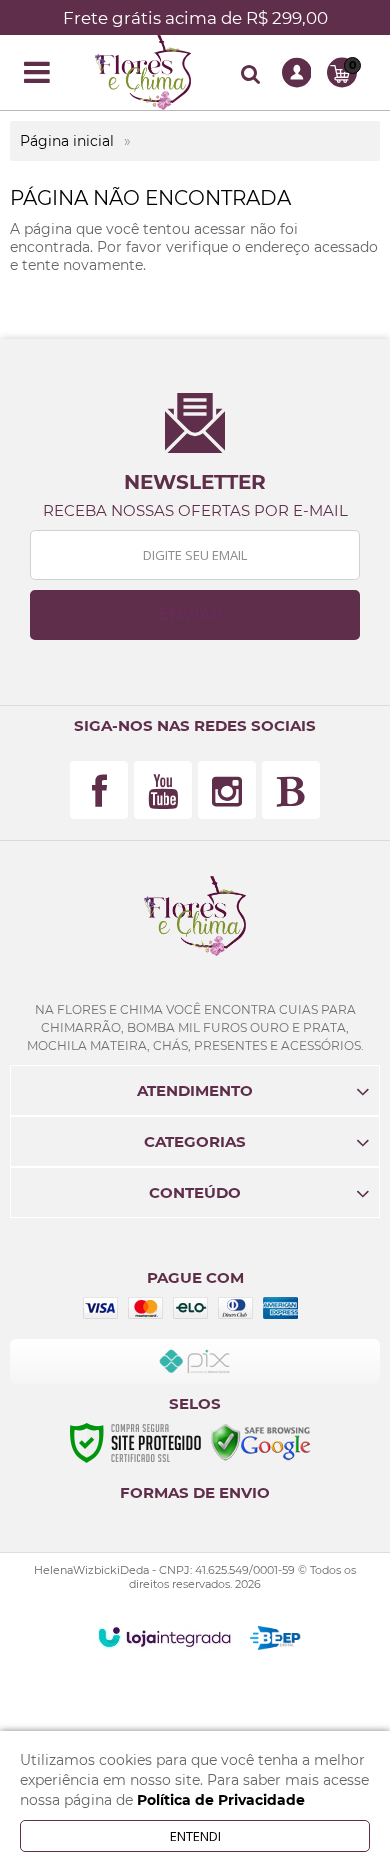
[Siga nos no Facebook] (99, 790)
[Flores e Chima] (143, 72)
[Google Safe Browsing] (261, 1442)
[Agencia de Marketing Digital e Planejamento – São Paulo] (275, 1638)
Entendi (195, 1836)
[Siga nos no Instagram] (227, 790)
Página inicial (67, 141)
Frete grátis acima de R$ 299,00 (195, 18)
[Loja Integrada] (164, 1637)
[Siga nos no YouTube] (163, 790)
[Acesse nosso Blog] (291, 790)
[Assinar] (195, 615)
